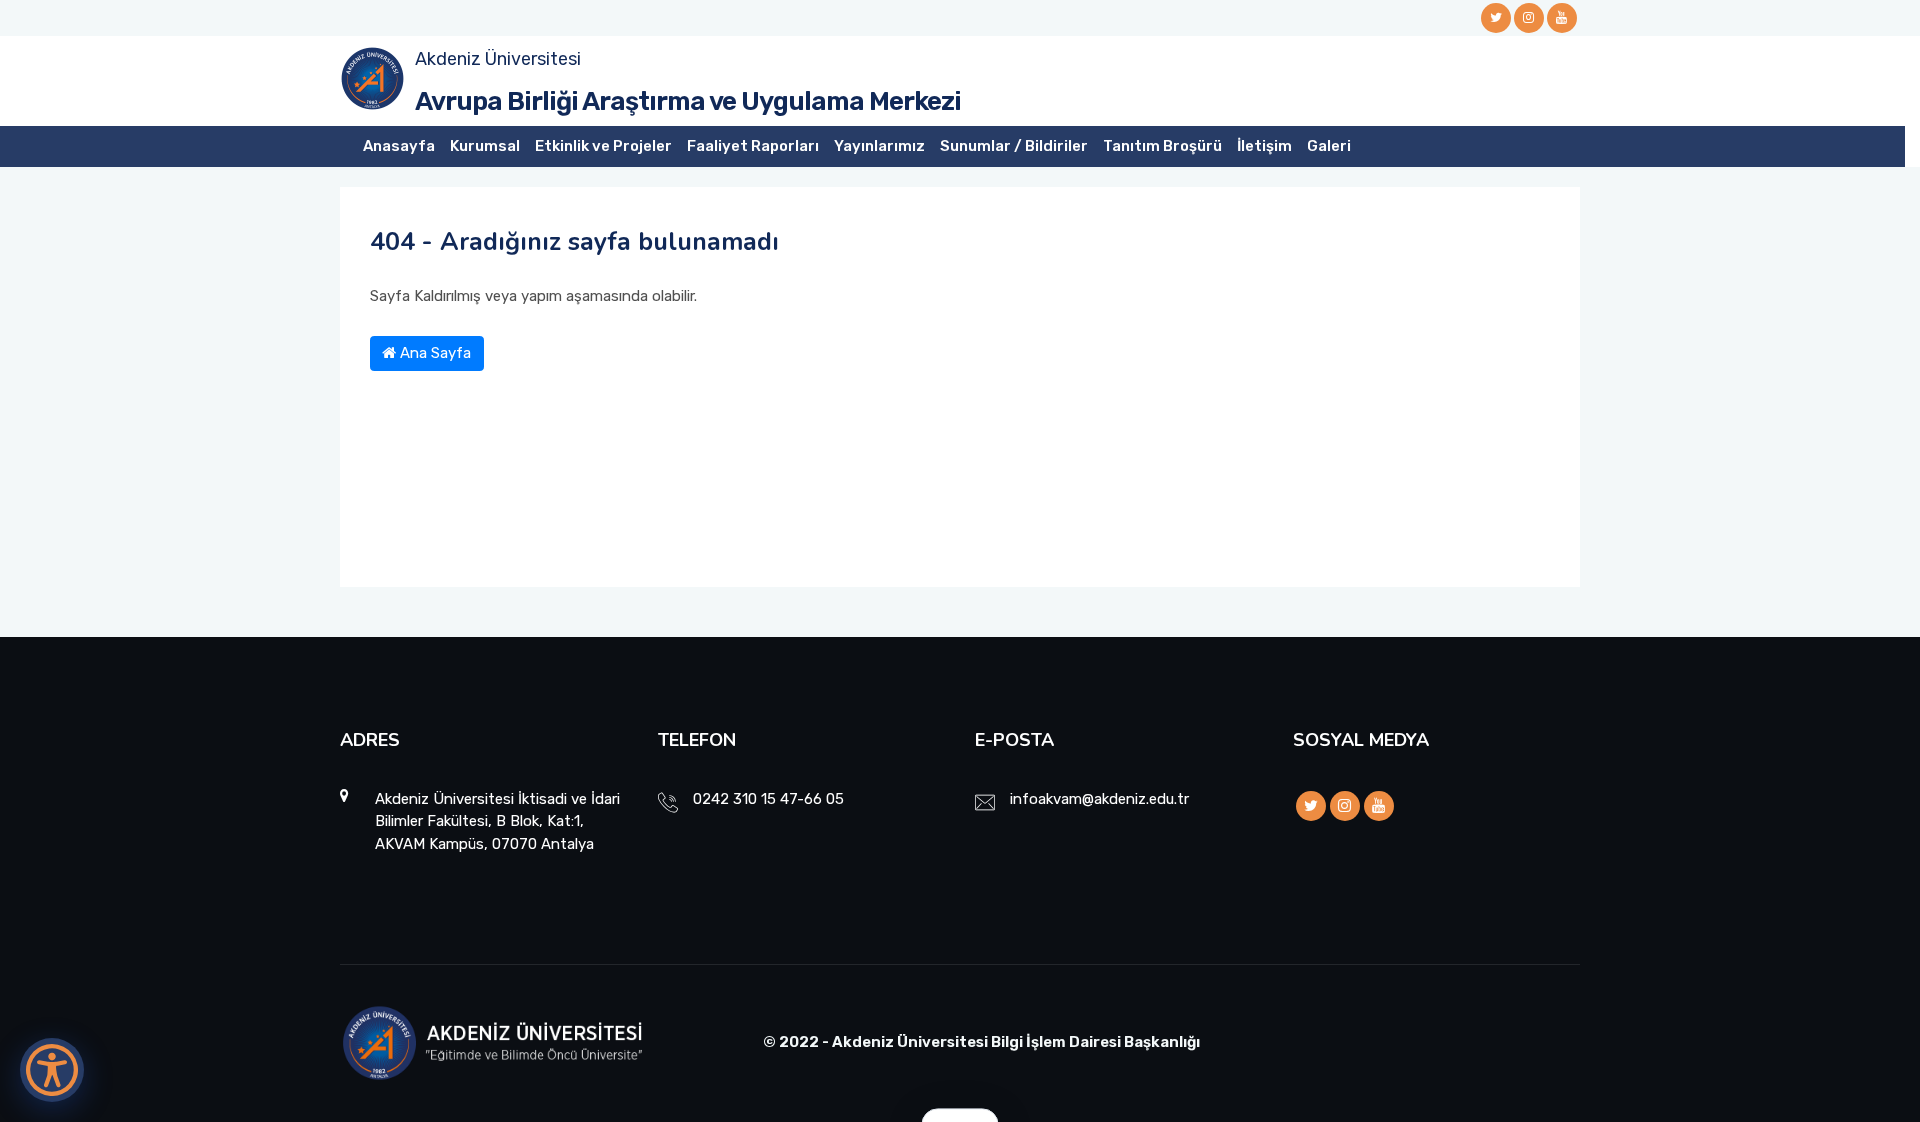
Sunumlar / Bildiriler (1014, 146)
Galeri (1329, 146)
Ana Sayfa (433, 353)
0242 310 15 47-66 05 (768, 799)
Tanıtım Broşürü (1162, 146)
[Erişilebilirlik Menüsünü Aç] (52, 1070)
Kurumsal (485, 146)
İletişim (1264, 146)
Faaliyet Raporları (753, 146)
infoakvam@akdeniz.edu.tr (1099, 799)
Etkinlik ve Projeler (603, 146)
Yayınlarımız (879, 146)
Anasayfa (399, 146)
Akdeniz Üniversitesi (498, 59)
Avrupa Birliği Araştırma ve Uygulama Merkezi (688, 101)
